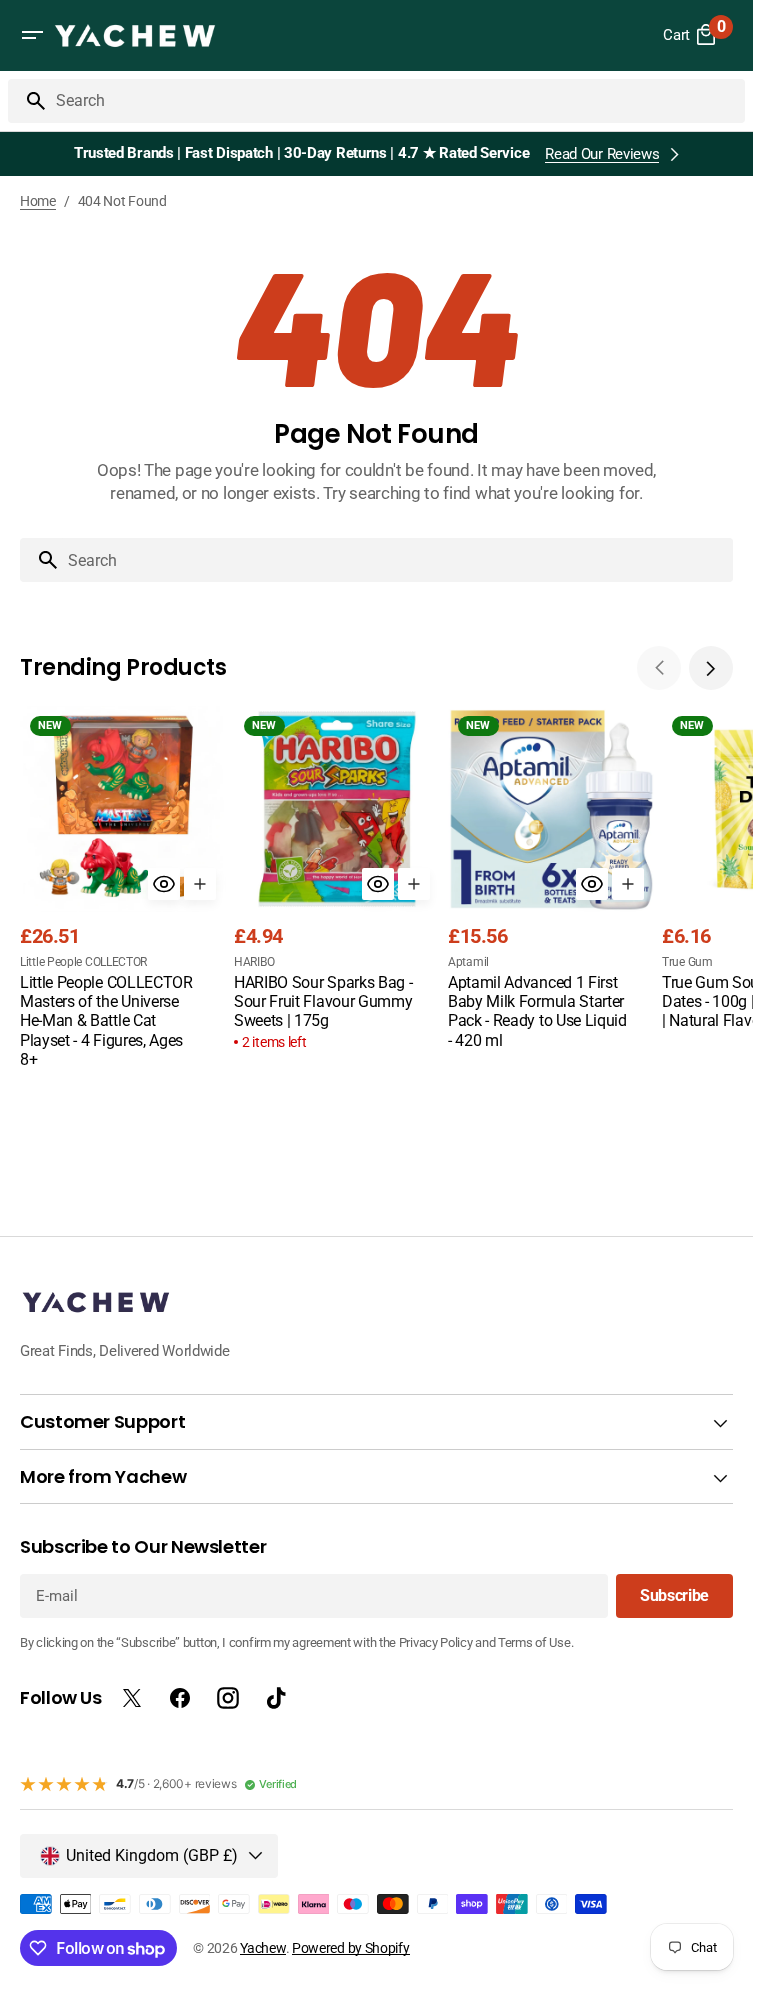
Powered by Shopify (351, 1948)
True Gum (687, 962)
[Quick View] (164, 884)
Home (38, 201)
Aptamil (468, 962)
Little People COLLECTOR (83, 962)
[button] (32, 35)
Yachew (262, 1948)
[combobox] (396, 101)
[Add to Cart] (200, 884)
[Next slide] (711, 668)
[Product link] (123, 889)
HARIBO (254, 962)
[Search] (28, 101)
